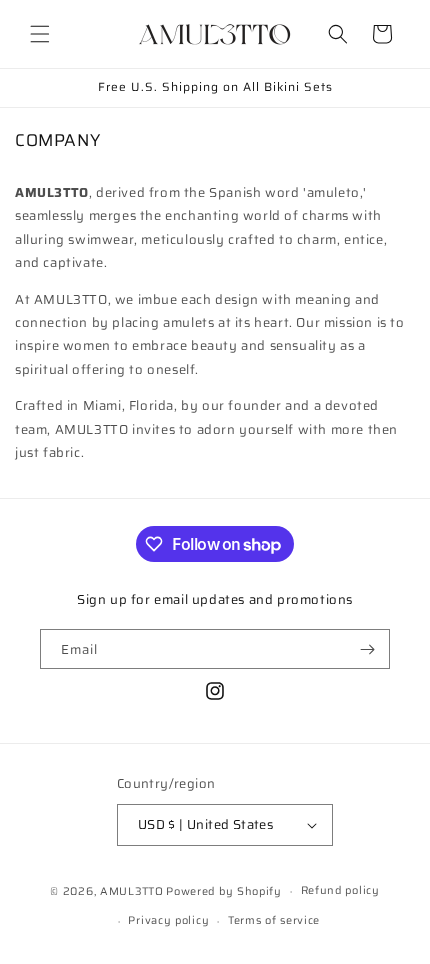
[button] (40, 34)
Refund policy (340, 890)
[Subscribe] (367, 649)
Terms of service (274, 920)
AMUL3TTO (132, 891)
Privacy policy (168, 920)
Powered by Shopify (224, 891)
